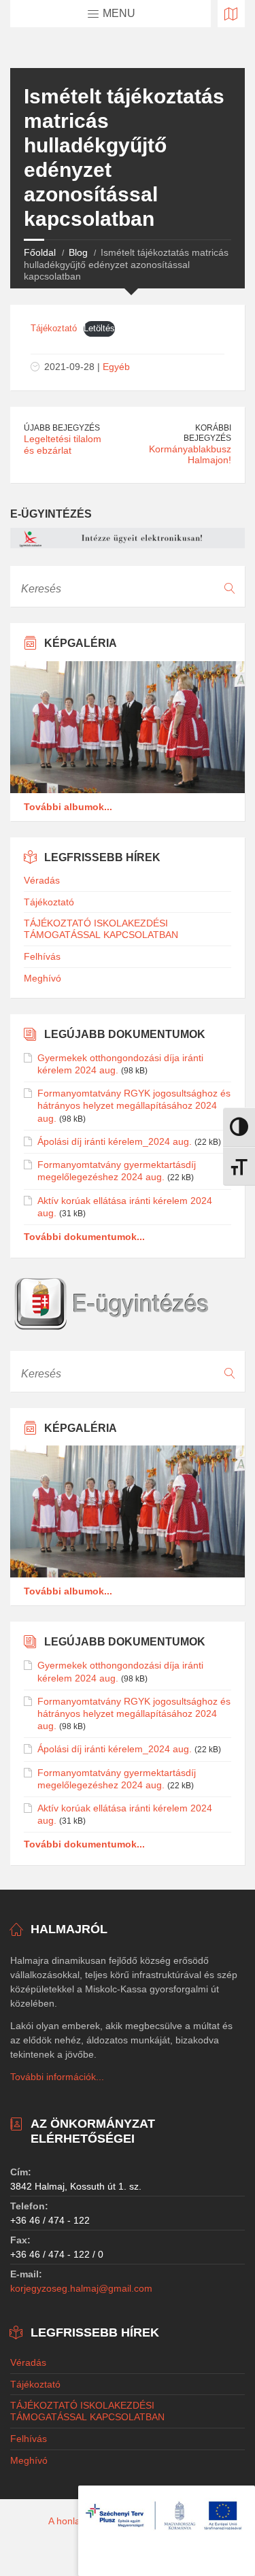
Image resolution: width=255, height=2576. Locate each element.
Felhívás (42, 956)
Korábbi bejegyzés (207, 433)
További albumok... (68, 807)
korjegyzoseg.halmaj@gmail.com (81, 2288)
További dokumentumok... (84, 1237)
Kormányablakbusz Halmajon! (190, 455)
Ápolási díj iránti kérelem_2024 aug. (115, 1141)
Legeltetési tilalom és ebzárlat (63, 445)
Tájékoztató (54, 328)
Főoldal (40, 252)
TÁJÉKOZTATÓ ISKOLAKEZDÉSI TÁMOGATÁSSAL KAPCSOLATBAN (101, 929)
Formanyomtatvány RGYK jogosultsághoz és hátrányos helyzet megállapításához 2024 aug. (134, 1105)
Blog (78, 252)
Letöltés (99, 328)
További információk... (57, 2077)
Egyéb (116, 367)
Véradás (42, 880)
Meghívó (42, 978)
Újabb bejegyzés (62, 428)
